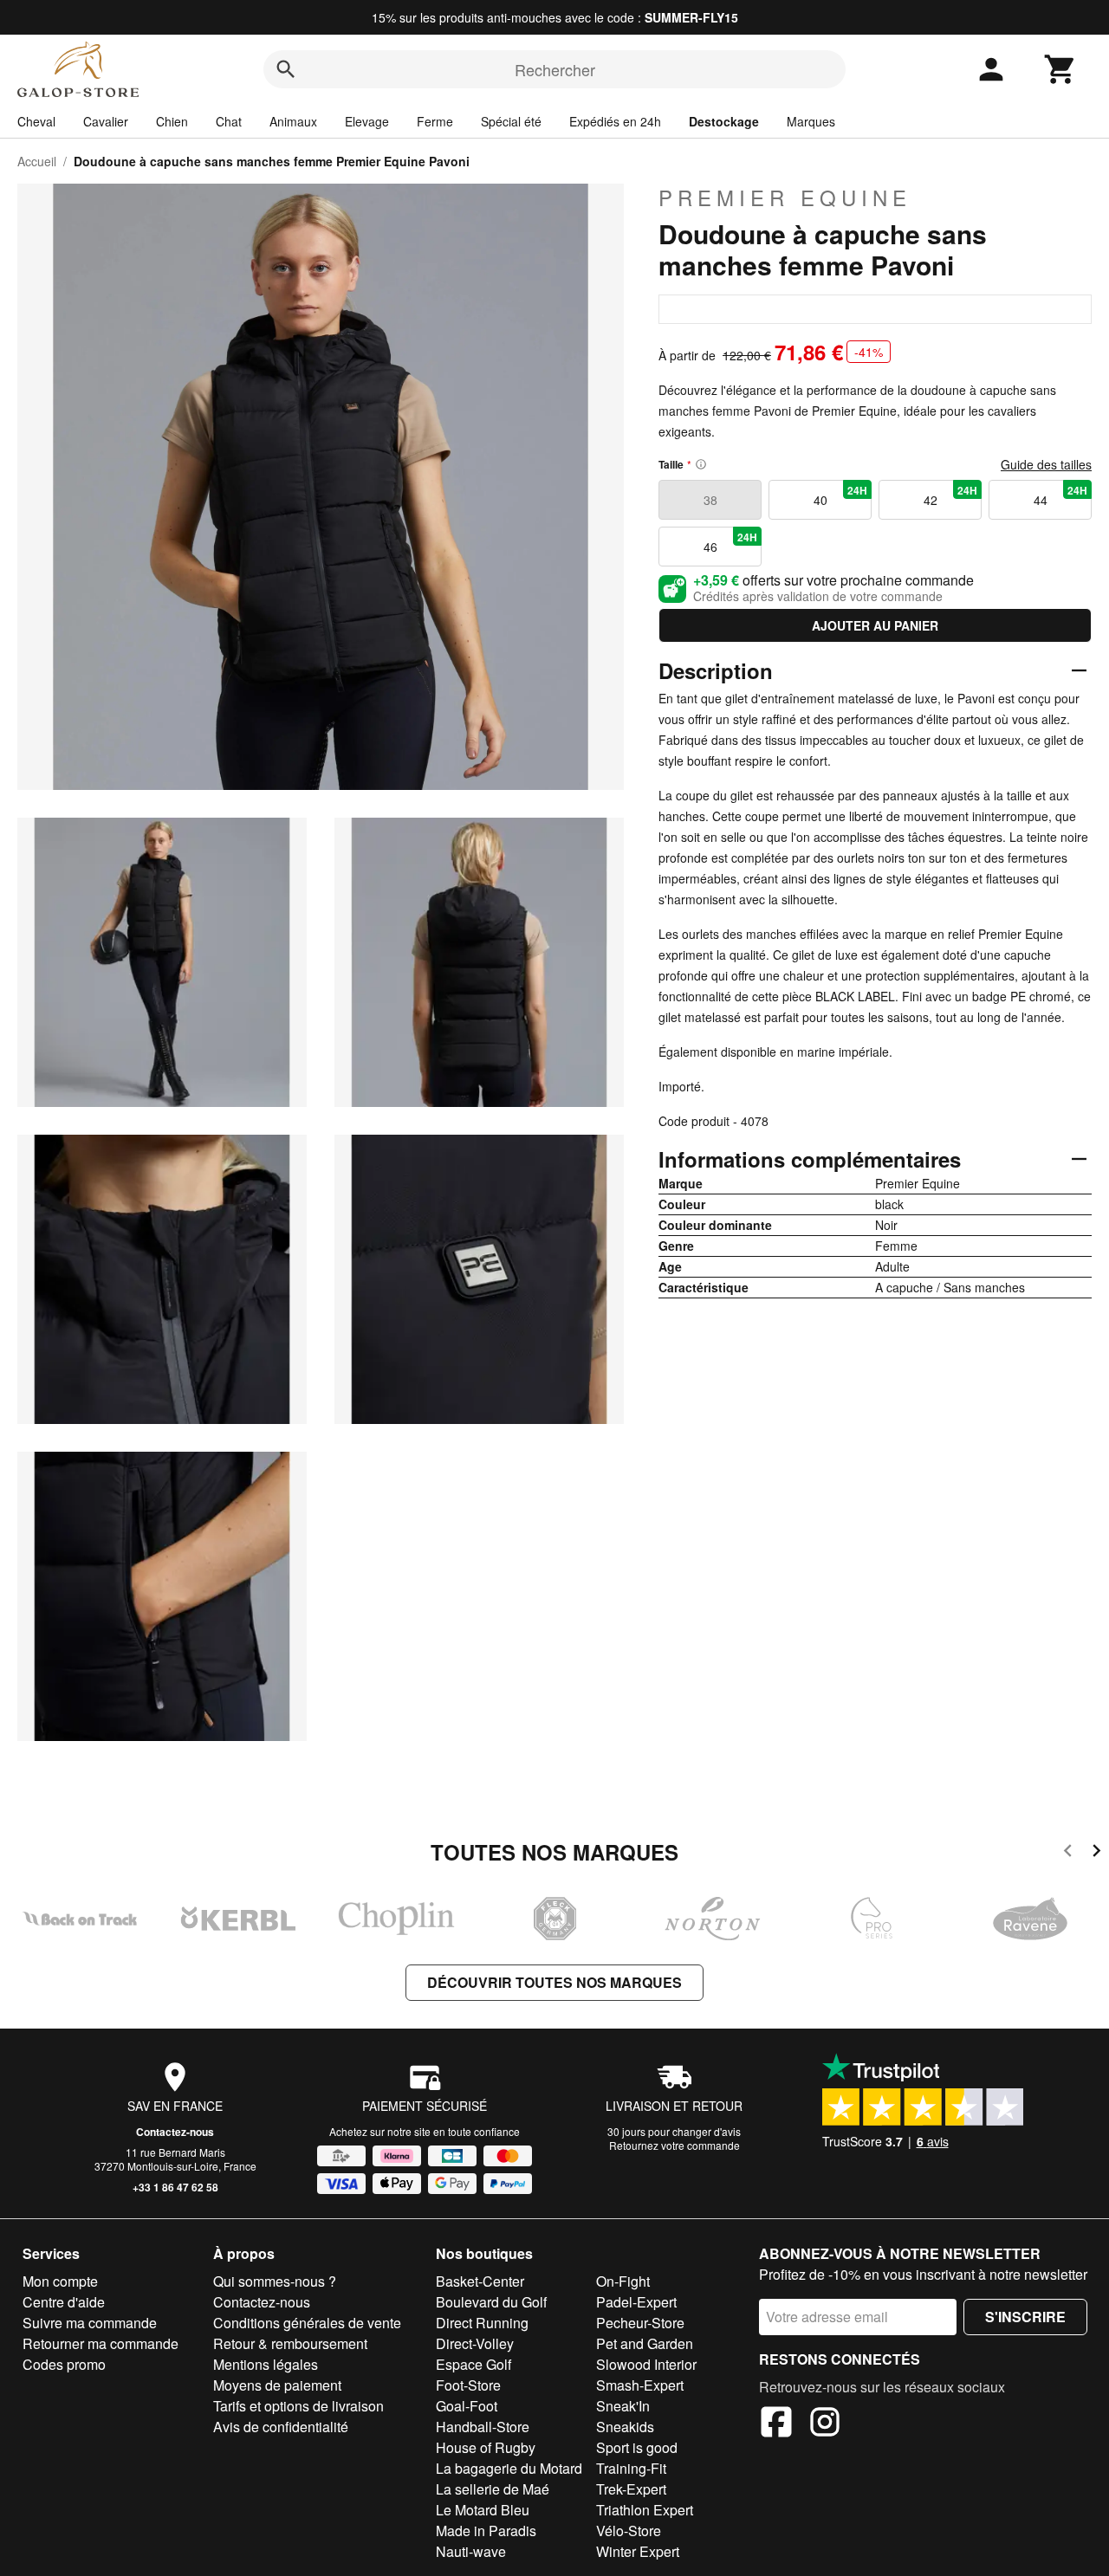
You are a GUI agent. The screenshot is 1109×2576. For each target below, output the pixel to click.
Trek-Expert (631, 2489)
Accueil (37, 161)
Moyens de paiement (277, 2385)
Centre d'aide (64, 2302)
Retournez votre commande (674, 2145)
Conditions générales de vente (307, 2323)
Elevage (367, 121)
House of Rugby (486, 2447)
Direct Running (482, 2323)
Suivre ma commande (90, 2323)
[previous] (1068, 1853)
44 (1061, 495)
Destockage (724, 121)
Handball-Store (483, 2427)
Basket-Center (480, 2281)
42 (951, 495)
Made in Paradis (486, 2531)
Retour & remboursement (290, 2343)
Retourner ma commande (101, 2343)
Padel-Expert (636, 2302)
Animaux (293, 121)
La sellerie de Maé (493, 2489)
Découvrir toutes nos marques (554, 1982)
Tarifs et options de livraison (298, 2406)
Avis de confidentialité (281, 2427)
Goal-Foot (467, 2406)
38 (710, 500)
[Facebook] (776, 2424)
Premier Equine (785, 197)
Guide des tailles (1046, 464)
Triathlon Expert (645, 2510)
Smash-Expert (640, 2385)
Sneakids (625, 2427)
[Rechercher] (286, 69)
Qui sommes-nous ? (275, 2281)
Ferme (435, 121)
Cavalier (106, 121)
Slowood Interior (646, 2364)
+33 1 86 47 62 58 (175, 2187)
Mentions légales (266, 2364)
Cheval (36, 121)
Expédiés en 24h (615, 121)
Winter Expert (638, 2551)
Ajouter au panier (875, 625)
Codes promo (64, 2364)
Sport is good (637, 2447)
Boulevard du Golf (491, 2302)
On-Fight (623, 2281)
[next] (1096, 1853)
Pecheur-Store (640, 2323)
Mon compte (60, 2281)
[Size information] (701, 464)
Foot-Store (468, 2385)
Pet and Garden (645, 2343)
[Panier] (1060, 69)
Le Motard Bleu (483, 2510)
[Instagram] (825, 2424)
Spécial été (511, 121)
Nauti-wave (471, 2551)
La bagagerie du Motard (509, 2468)
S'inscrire (1025, 2317)
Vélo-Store (629, 2531)
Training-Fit (631, 2468)
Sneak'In (623, 2406)
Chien (172, 121)
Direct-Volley (475, 2343)
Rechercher (555, 69)
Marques (811, 121)
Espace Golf (473, 2364)
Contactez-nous (175, 2132)
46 (731, 542)
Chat (229, 121)
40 (841, 495)
